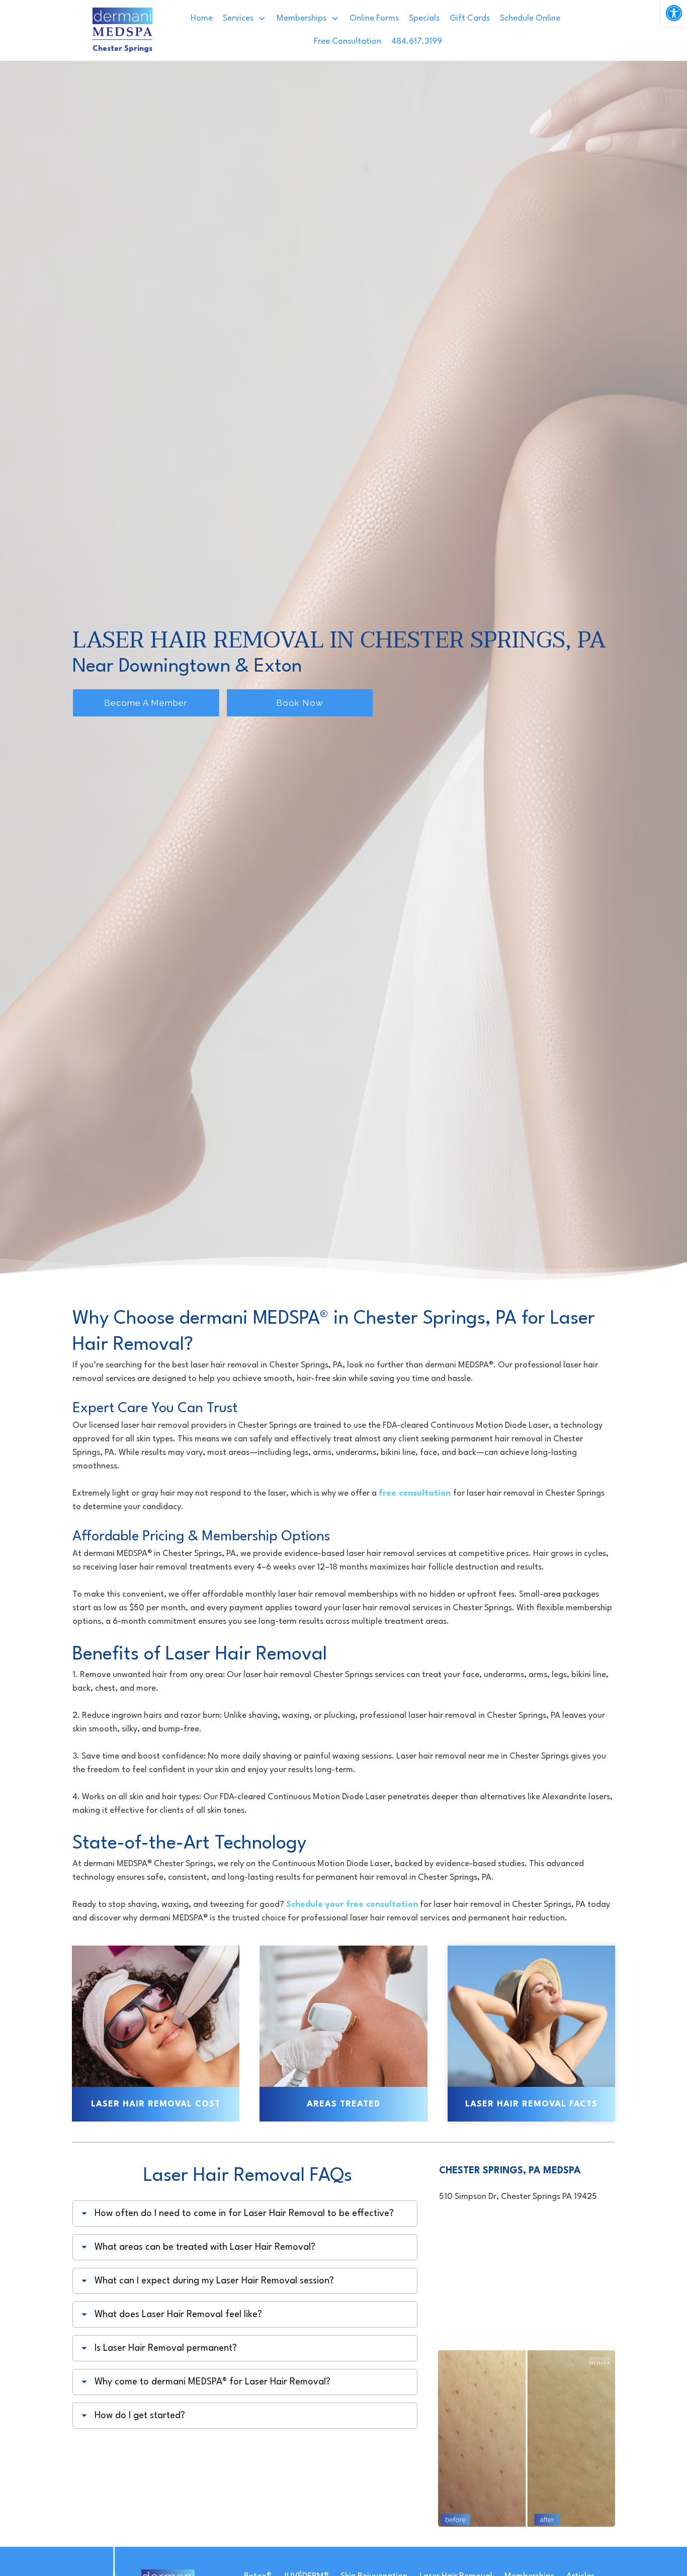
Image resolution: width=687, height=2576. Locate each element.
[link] (674, 13)
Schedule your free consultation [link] (352, 1905)
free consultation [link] (416, 1493)
